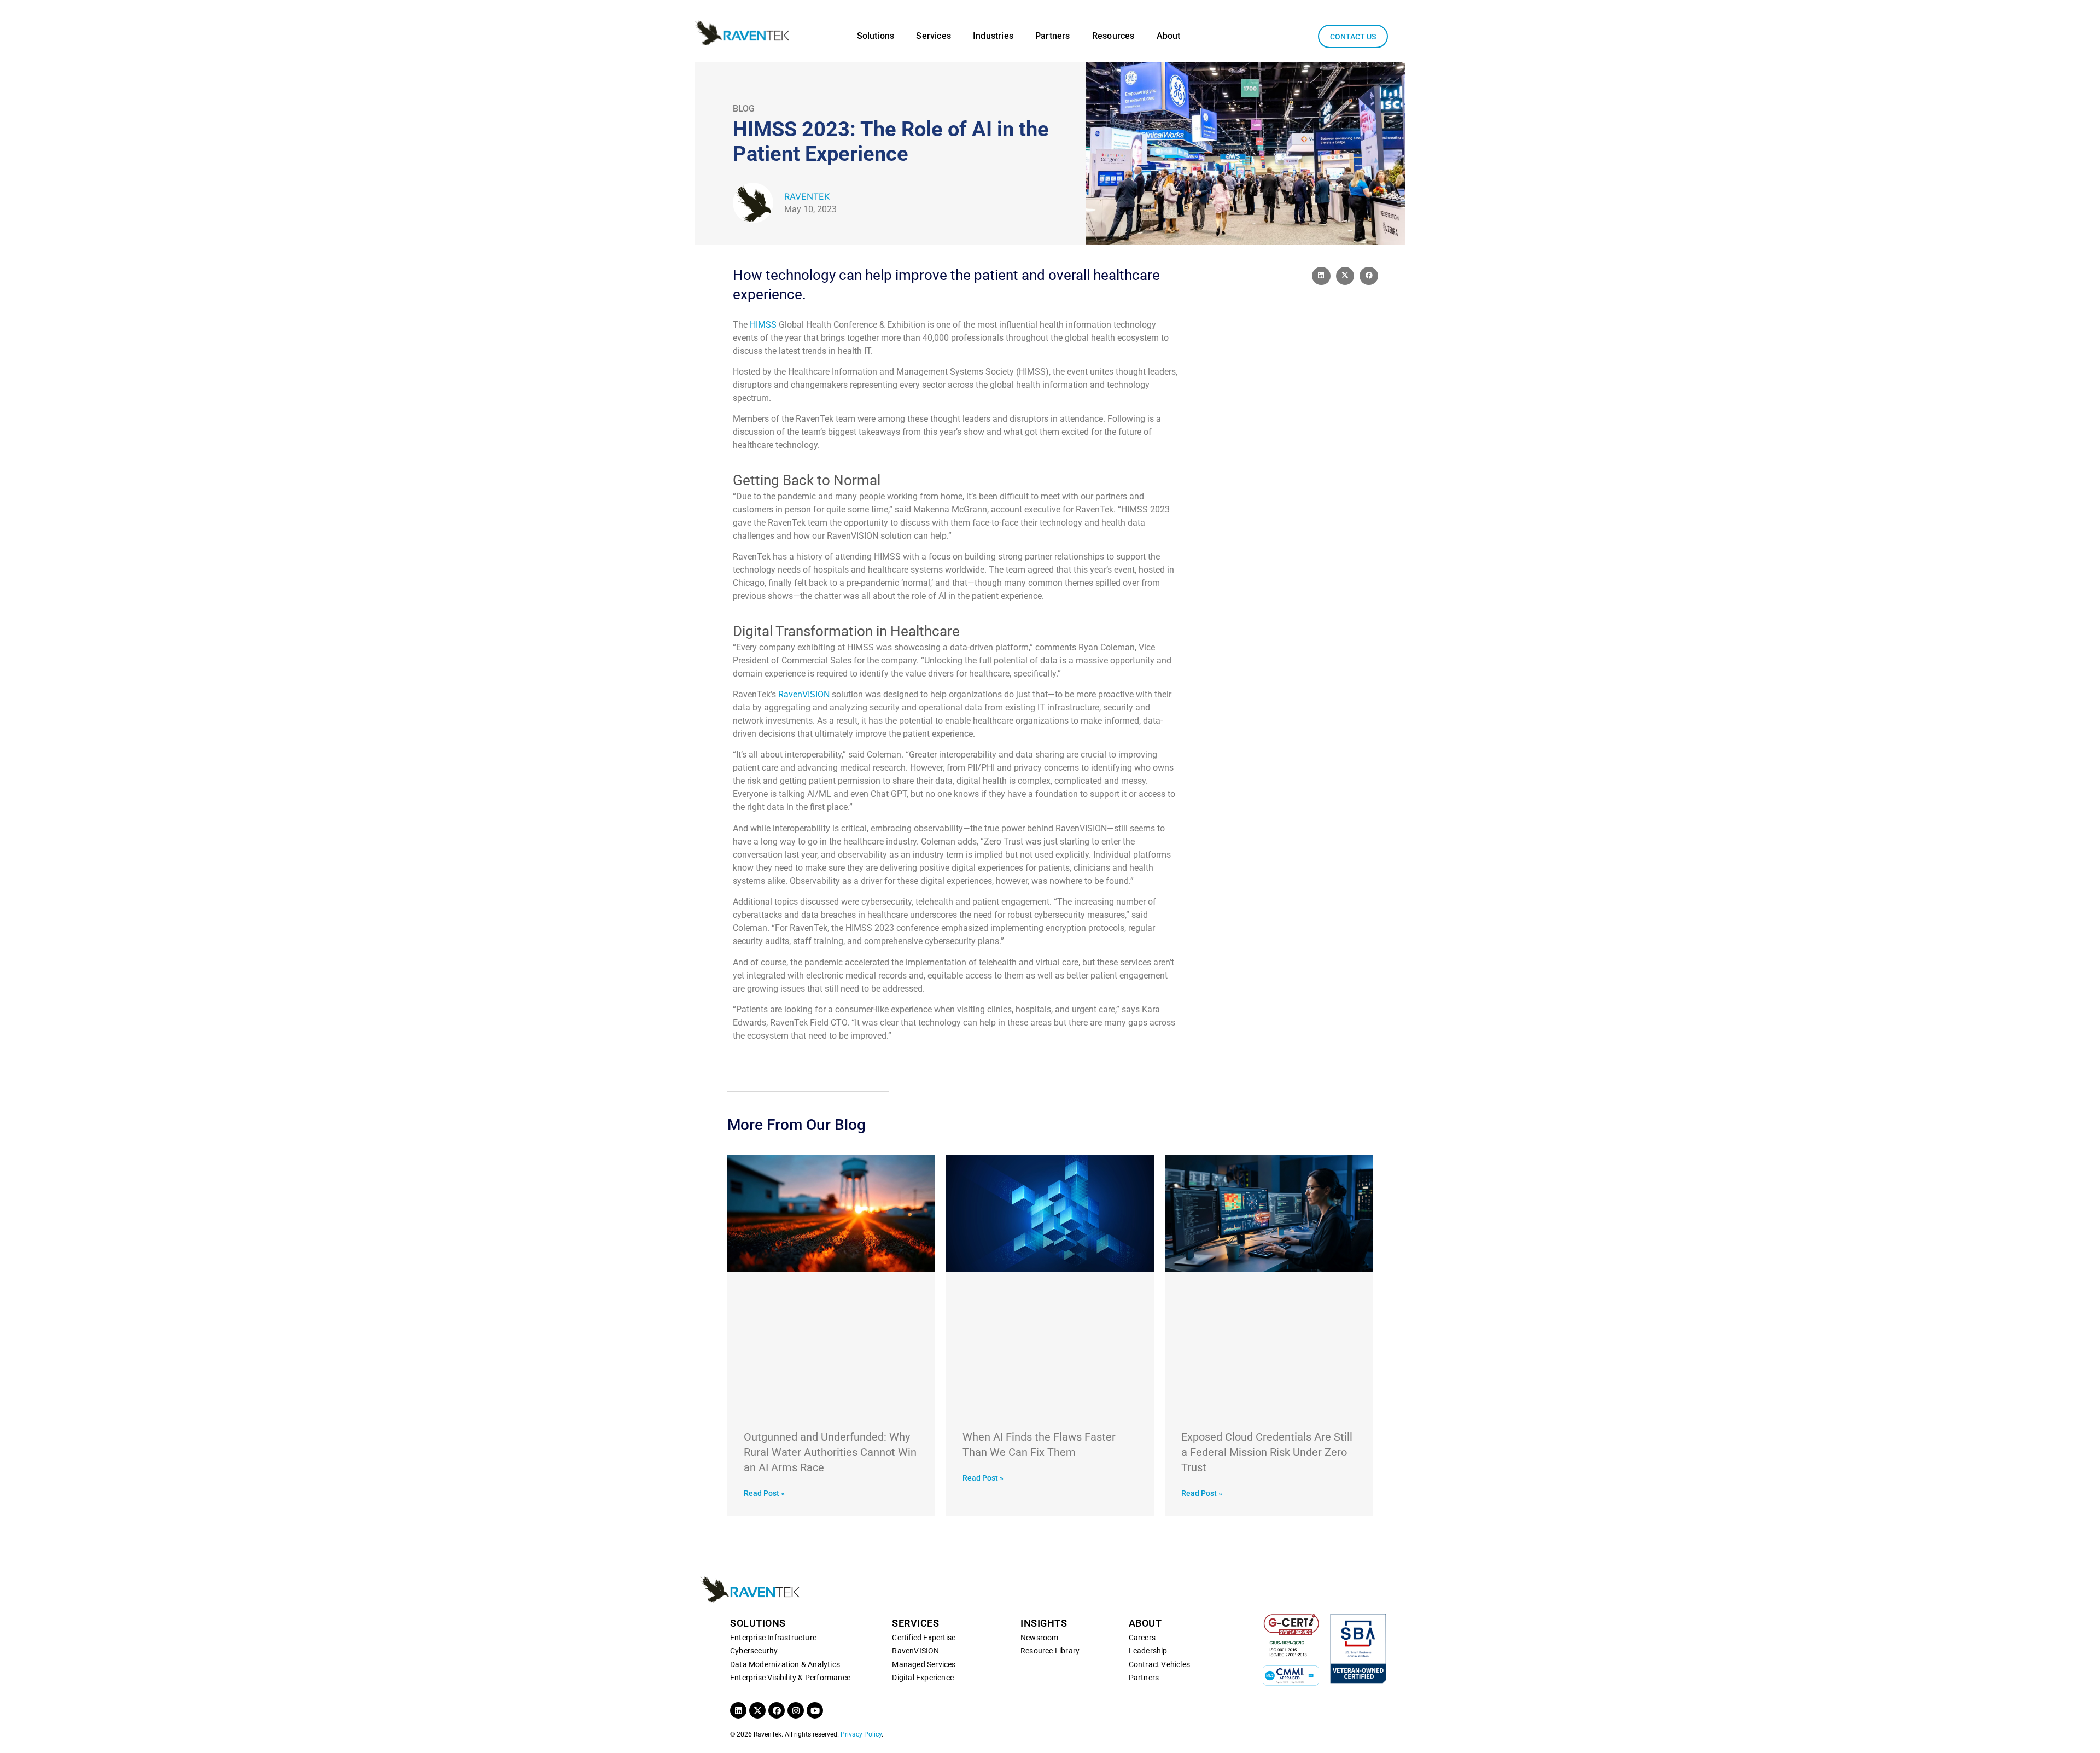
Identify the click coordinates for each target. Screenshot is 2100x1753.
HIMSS (763, 325)
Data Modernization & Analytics (785, 1664)
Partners (1053, 36)
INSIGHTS (1044, 1623)
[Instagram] (796, 1710)
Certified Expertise (924, 1638)
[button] (1321, 276)
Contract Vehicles (1159, 1664)
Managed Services (924, 1664)
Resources (1113, 36)
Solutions (876, 36)
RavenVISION (804, 694)
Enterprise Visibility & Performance (790, 1678)
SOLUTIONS (758, 1623)
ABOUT (1145, 1623)
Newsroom (1040, 1638)
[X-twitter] (757, 1710)
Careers (1142, 1638)
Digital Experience (923, 1678)
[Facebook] (777, 1710)
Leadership (1148, 1651)
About (1169, 36)
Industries (993, 36)
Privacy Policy (861, 1734)
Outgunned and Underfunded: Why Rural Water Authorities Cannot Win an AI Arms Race (830, 1452)
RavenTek (807, 196)
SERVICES (915, 1623)
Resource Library (1050, 1651)
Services (934, 36)
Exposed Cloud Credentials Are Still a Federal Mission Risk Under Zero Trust (1267, 1452)
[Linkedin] (738, 1710)
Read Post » (764, 1493)
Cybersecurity (754, 1651)
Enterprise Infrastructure (773, 1638)
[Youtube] (815, 1710)
